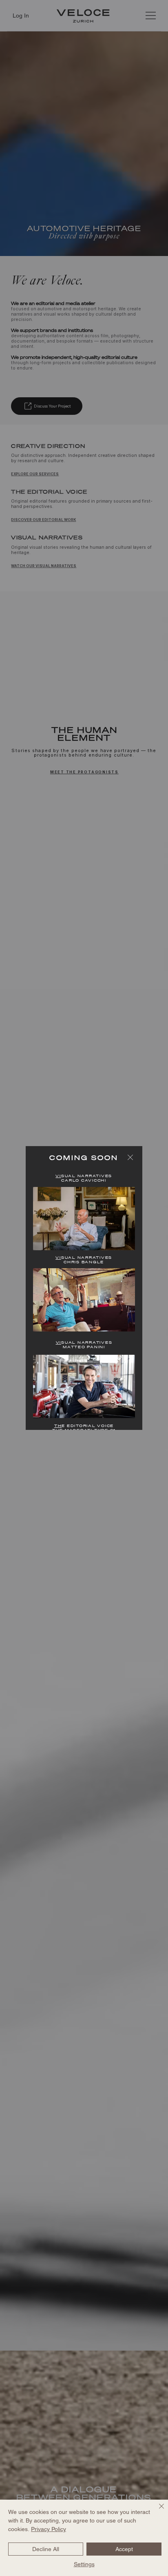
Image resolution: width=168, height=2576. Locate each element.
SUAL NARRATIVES (84, 1176)
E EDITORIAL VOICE (84, 1426)
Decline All (46, 2549)
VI (59, 1343)
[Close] (157, 2511)
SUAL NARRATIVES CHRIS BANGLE (84, 1260)
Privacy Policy (49, 2529)
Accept (124, 2549)
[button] (130, 1157)
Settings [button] (84, 2564)
